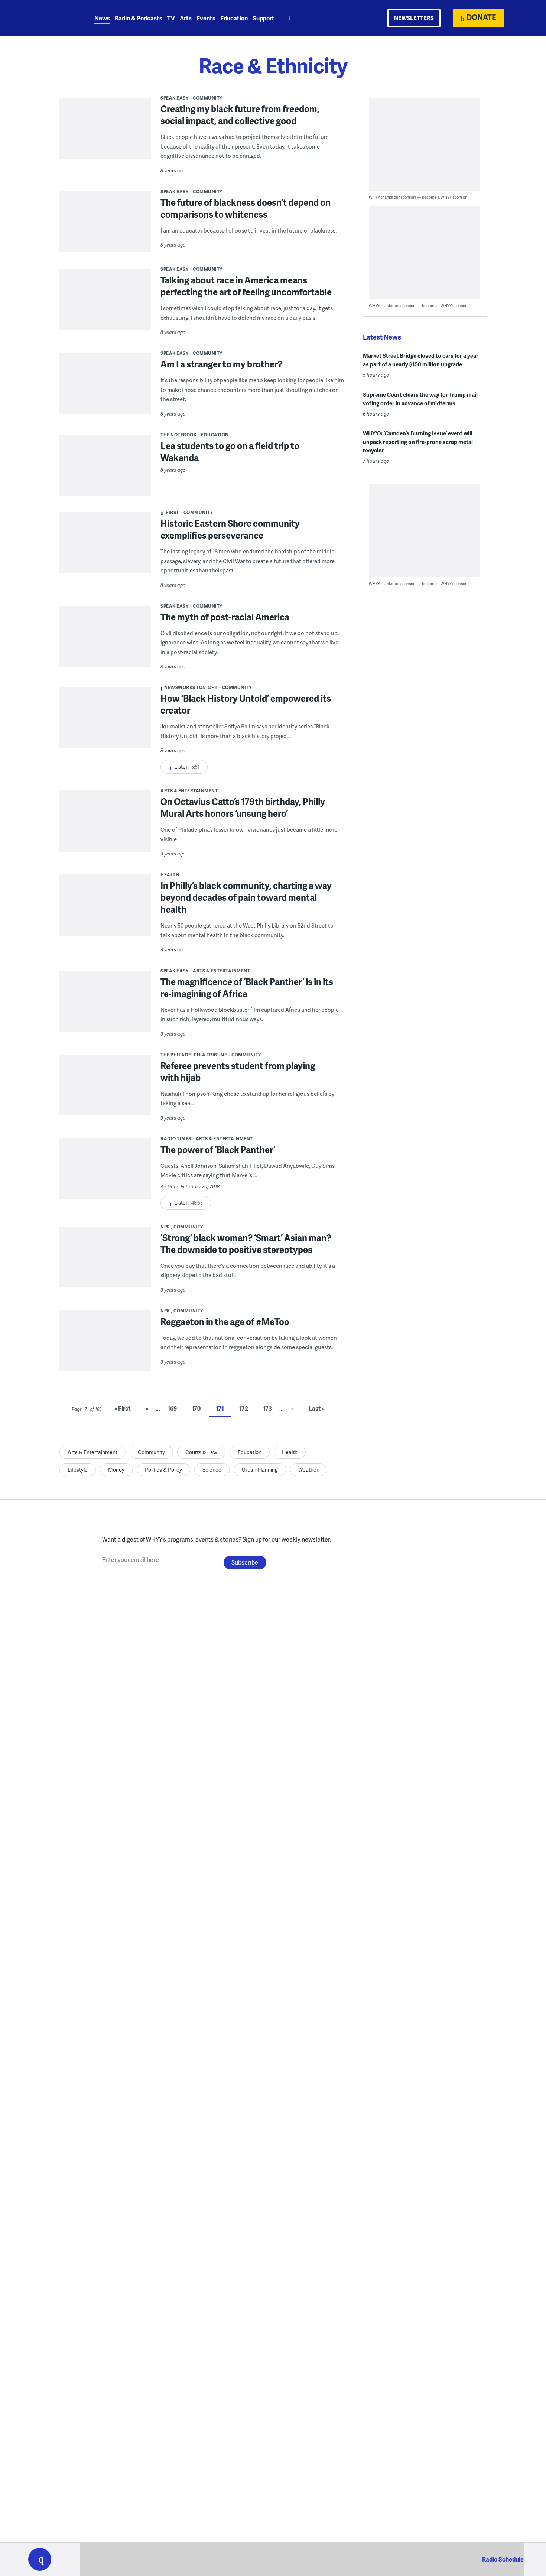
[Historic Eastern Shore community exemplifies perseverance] (105, 548)
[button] (40, 2559)
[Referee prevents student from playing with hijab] (105, 1090)
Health (170, 875)
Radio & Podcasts (139, 18)
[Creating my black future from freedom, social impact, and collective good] (105, 133)
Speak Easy (174, 98)
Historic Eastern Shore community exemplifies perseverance (230, 529)
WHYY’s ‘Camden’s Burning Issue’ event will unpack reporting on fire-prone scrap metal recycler (418, 442)
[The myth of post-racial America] (105, 641)
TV (171, 18)
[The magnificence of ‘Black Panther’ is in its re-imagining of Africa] (105, 1006)
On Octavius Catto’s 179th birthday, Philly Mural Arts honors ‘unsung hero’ (243, 807)
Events (206, 18)
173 (267, 1408)
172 (244, 1408)
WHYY (49, 18)
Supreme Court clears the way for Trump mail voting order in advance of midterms (420, 399)
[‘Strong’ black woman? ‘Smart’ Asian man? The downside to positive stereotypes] (105, 1262)
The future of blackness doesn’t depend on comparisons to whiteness (246, 208)
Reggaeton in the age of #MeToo (225, 1321)
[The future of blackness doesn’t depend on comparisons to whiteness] (105, 227)
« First (123, 1408)
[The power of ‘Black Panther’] (105, 1174)
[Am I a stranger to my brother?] (105, 389)
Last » (317, 1408)
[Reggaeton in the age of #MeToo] (105, 1346)
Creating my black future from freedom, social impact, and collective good (240, 115)
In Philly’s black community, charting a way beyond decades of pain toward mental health (246, 897)
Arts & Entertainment (189, 791)
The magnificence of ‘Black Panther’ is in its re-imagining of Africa (247, 987)
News (102, 18)
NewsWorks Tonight (191, 687)
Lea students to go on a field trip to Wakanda (230, 451)
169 (172, 1408)
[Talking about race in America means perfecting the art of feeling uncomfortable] (105, 305)
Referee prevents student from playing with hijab (238, 1071)
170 (196, 1408)
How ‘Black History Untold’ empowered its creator (246, 704)
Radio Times (176, 1139)
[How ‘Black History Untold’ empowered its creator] (105, 723)
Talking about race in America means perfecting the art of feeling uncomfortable (246, 286)
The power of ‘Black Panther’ (218, 1149)
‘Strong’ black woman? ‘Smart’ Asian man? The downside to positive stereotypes (246, 1243)
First (172, 512)
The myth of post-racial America (225, 617)
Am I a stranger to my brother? (222, 364)
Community (208, 98)
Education (234, 18)
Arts (186, 18)
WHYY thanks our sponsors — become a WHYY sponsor (418, 197)
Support (264, 18)
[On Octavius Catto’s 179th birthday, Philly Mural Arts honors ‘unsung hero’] (105, 841)
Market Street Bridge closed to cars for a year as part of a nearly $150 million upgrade (421, 360)
